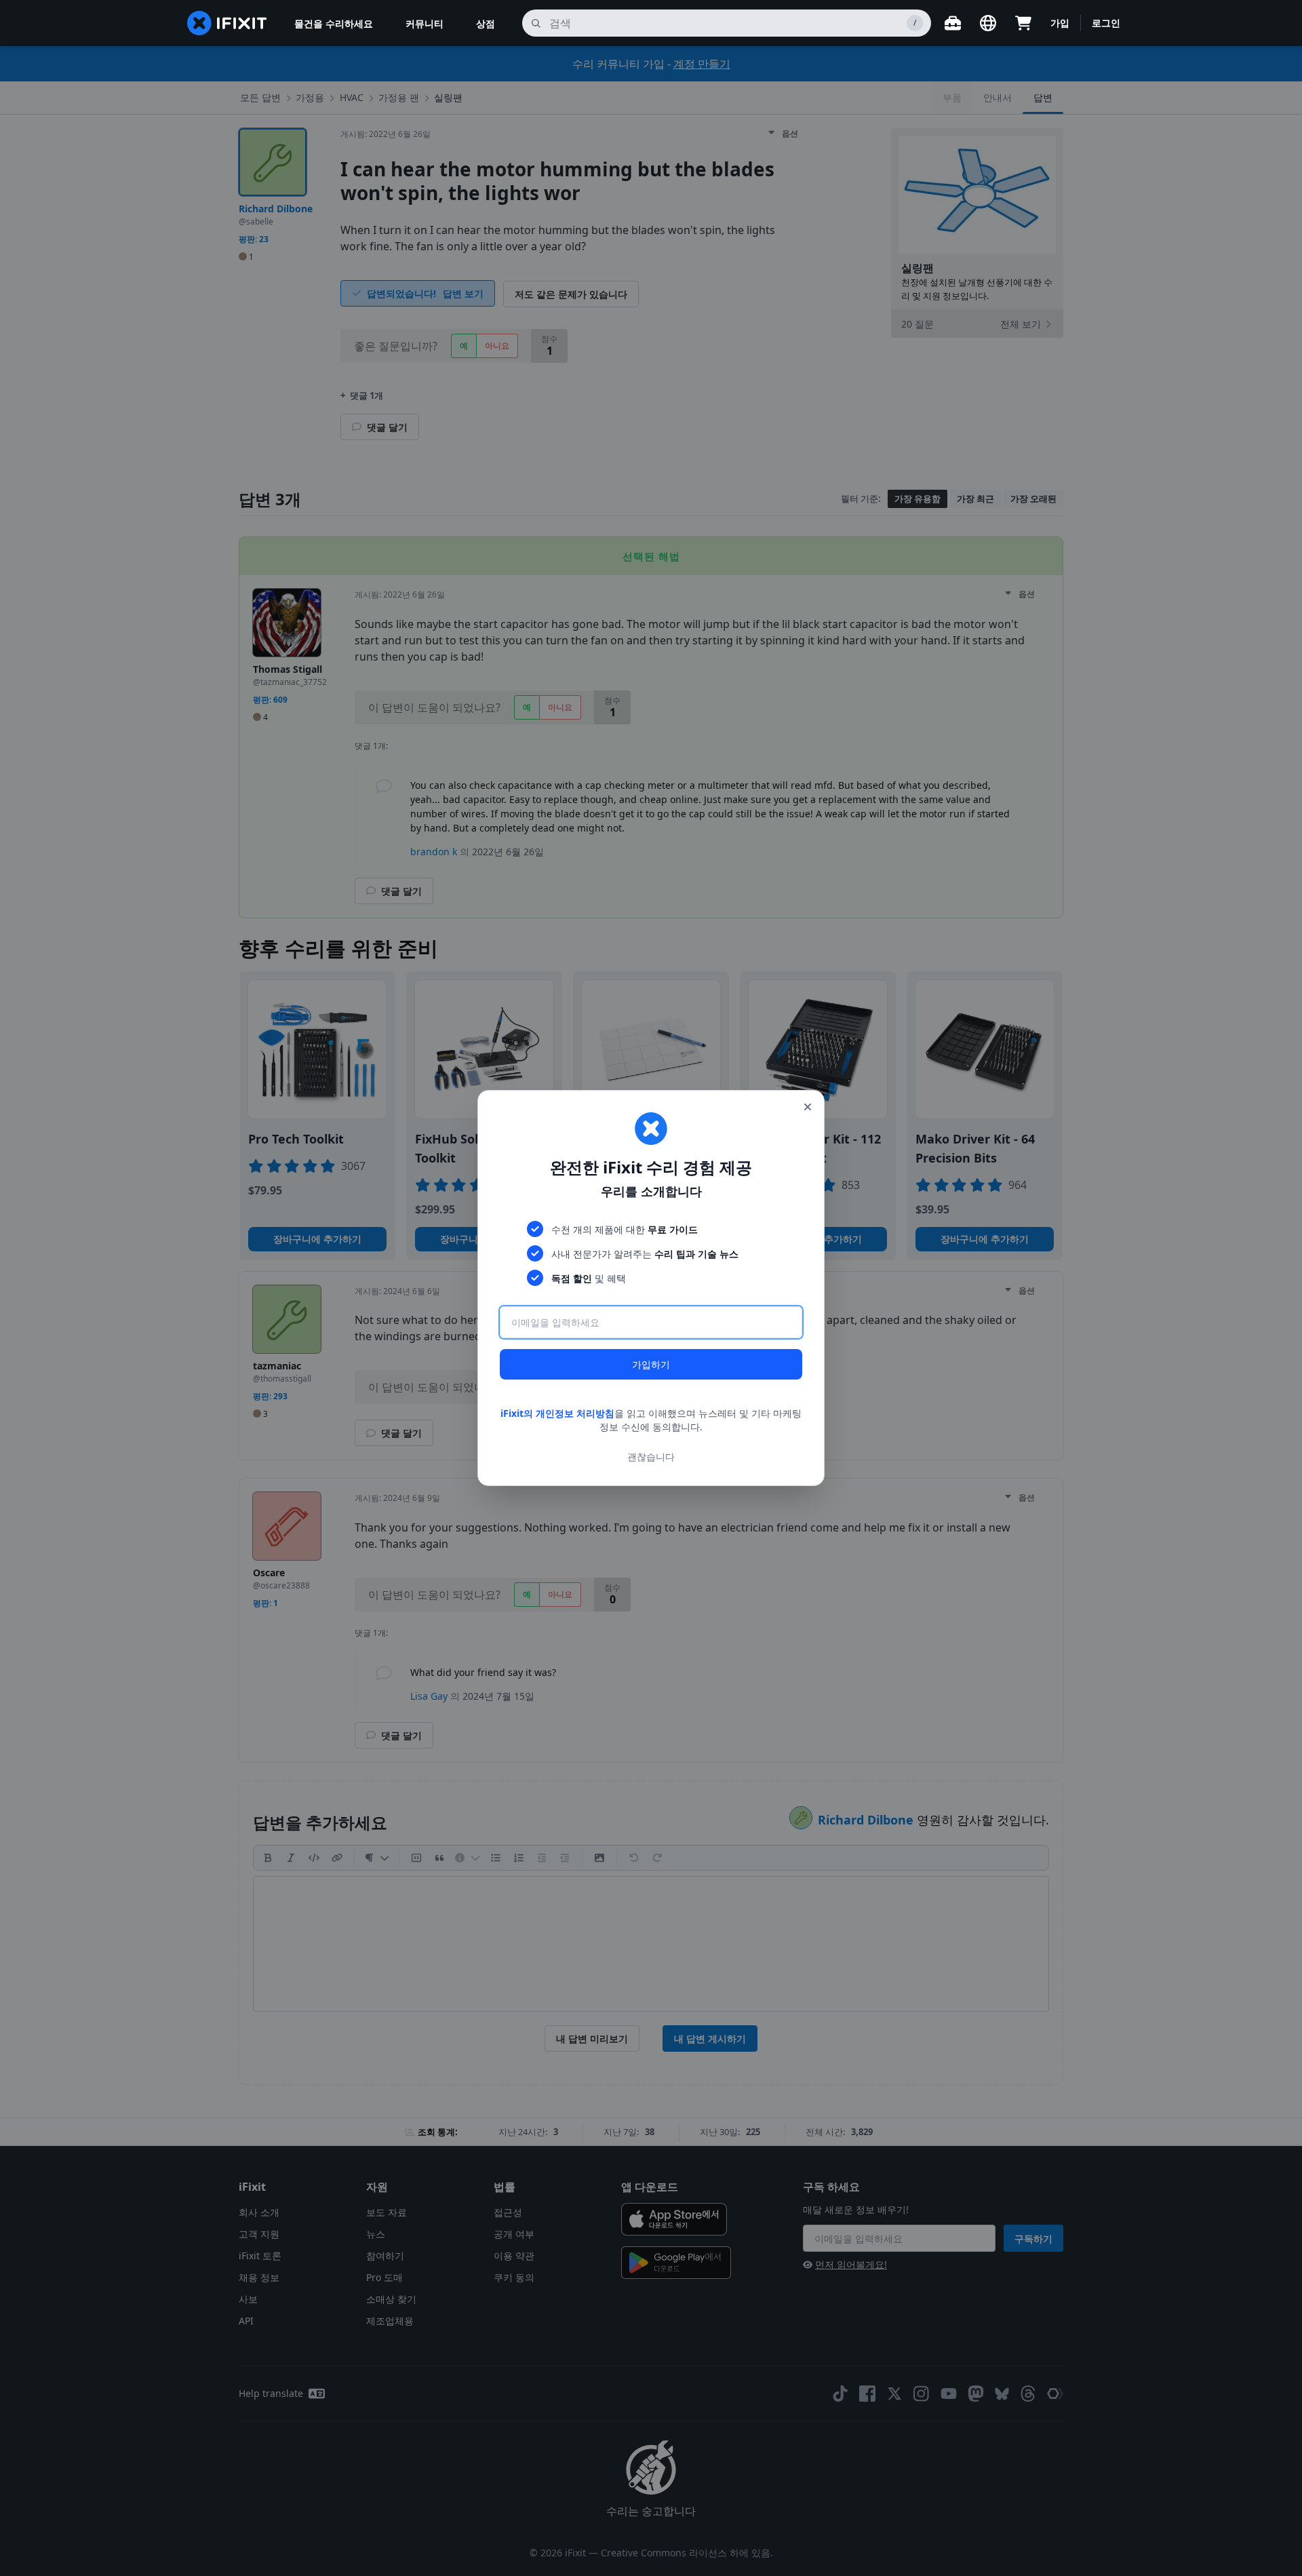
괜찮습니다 (651, 1457)
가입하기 (651, 1364)
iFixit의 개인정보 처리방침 (557, 1413)
